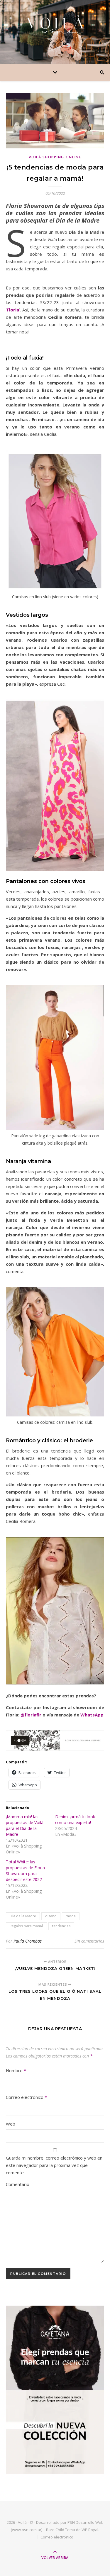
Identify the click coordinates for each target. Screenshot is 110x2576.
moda (71, 1916)
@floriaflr (31, 1715)
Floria (13, 310)
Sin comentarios (89, 1941)
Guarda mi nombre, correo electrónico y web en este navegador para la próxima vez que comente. (54, 2165)
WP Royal (90, 2530)
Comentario (18, 2184)
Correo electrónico (26, 2097)
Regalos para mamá (26, 1926)
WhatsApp (92, 1715)
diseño (51, 1916)
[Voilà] (55, 24)
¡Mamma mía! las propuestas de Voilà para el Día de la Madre (25, 1825)
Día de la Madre (23, 1916)
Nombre (16, 2070)
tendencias (61, 1926)
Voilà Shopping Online (55, 157)
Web (11, 2124)
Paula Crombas (28, 1941)
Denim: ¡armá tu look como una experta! (75, 1820)
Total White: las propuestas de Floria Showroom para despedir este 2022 (25, 1871)
